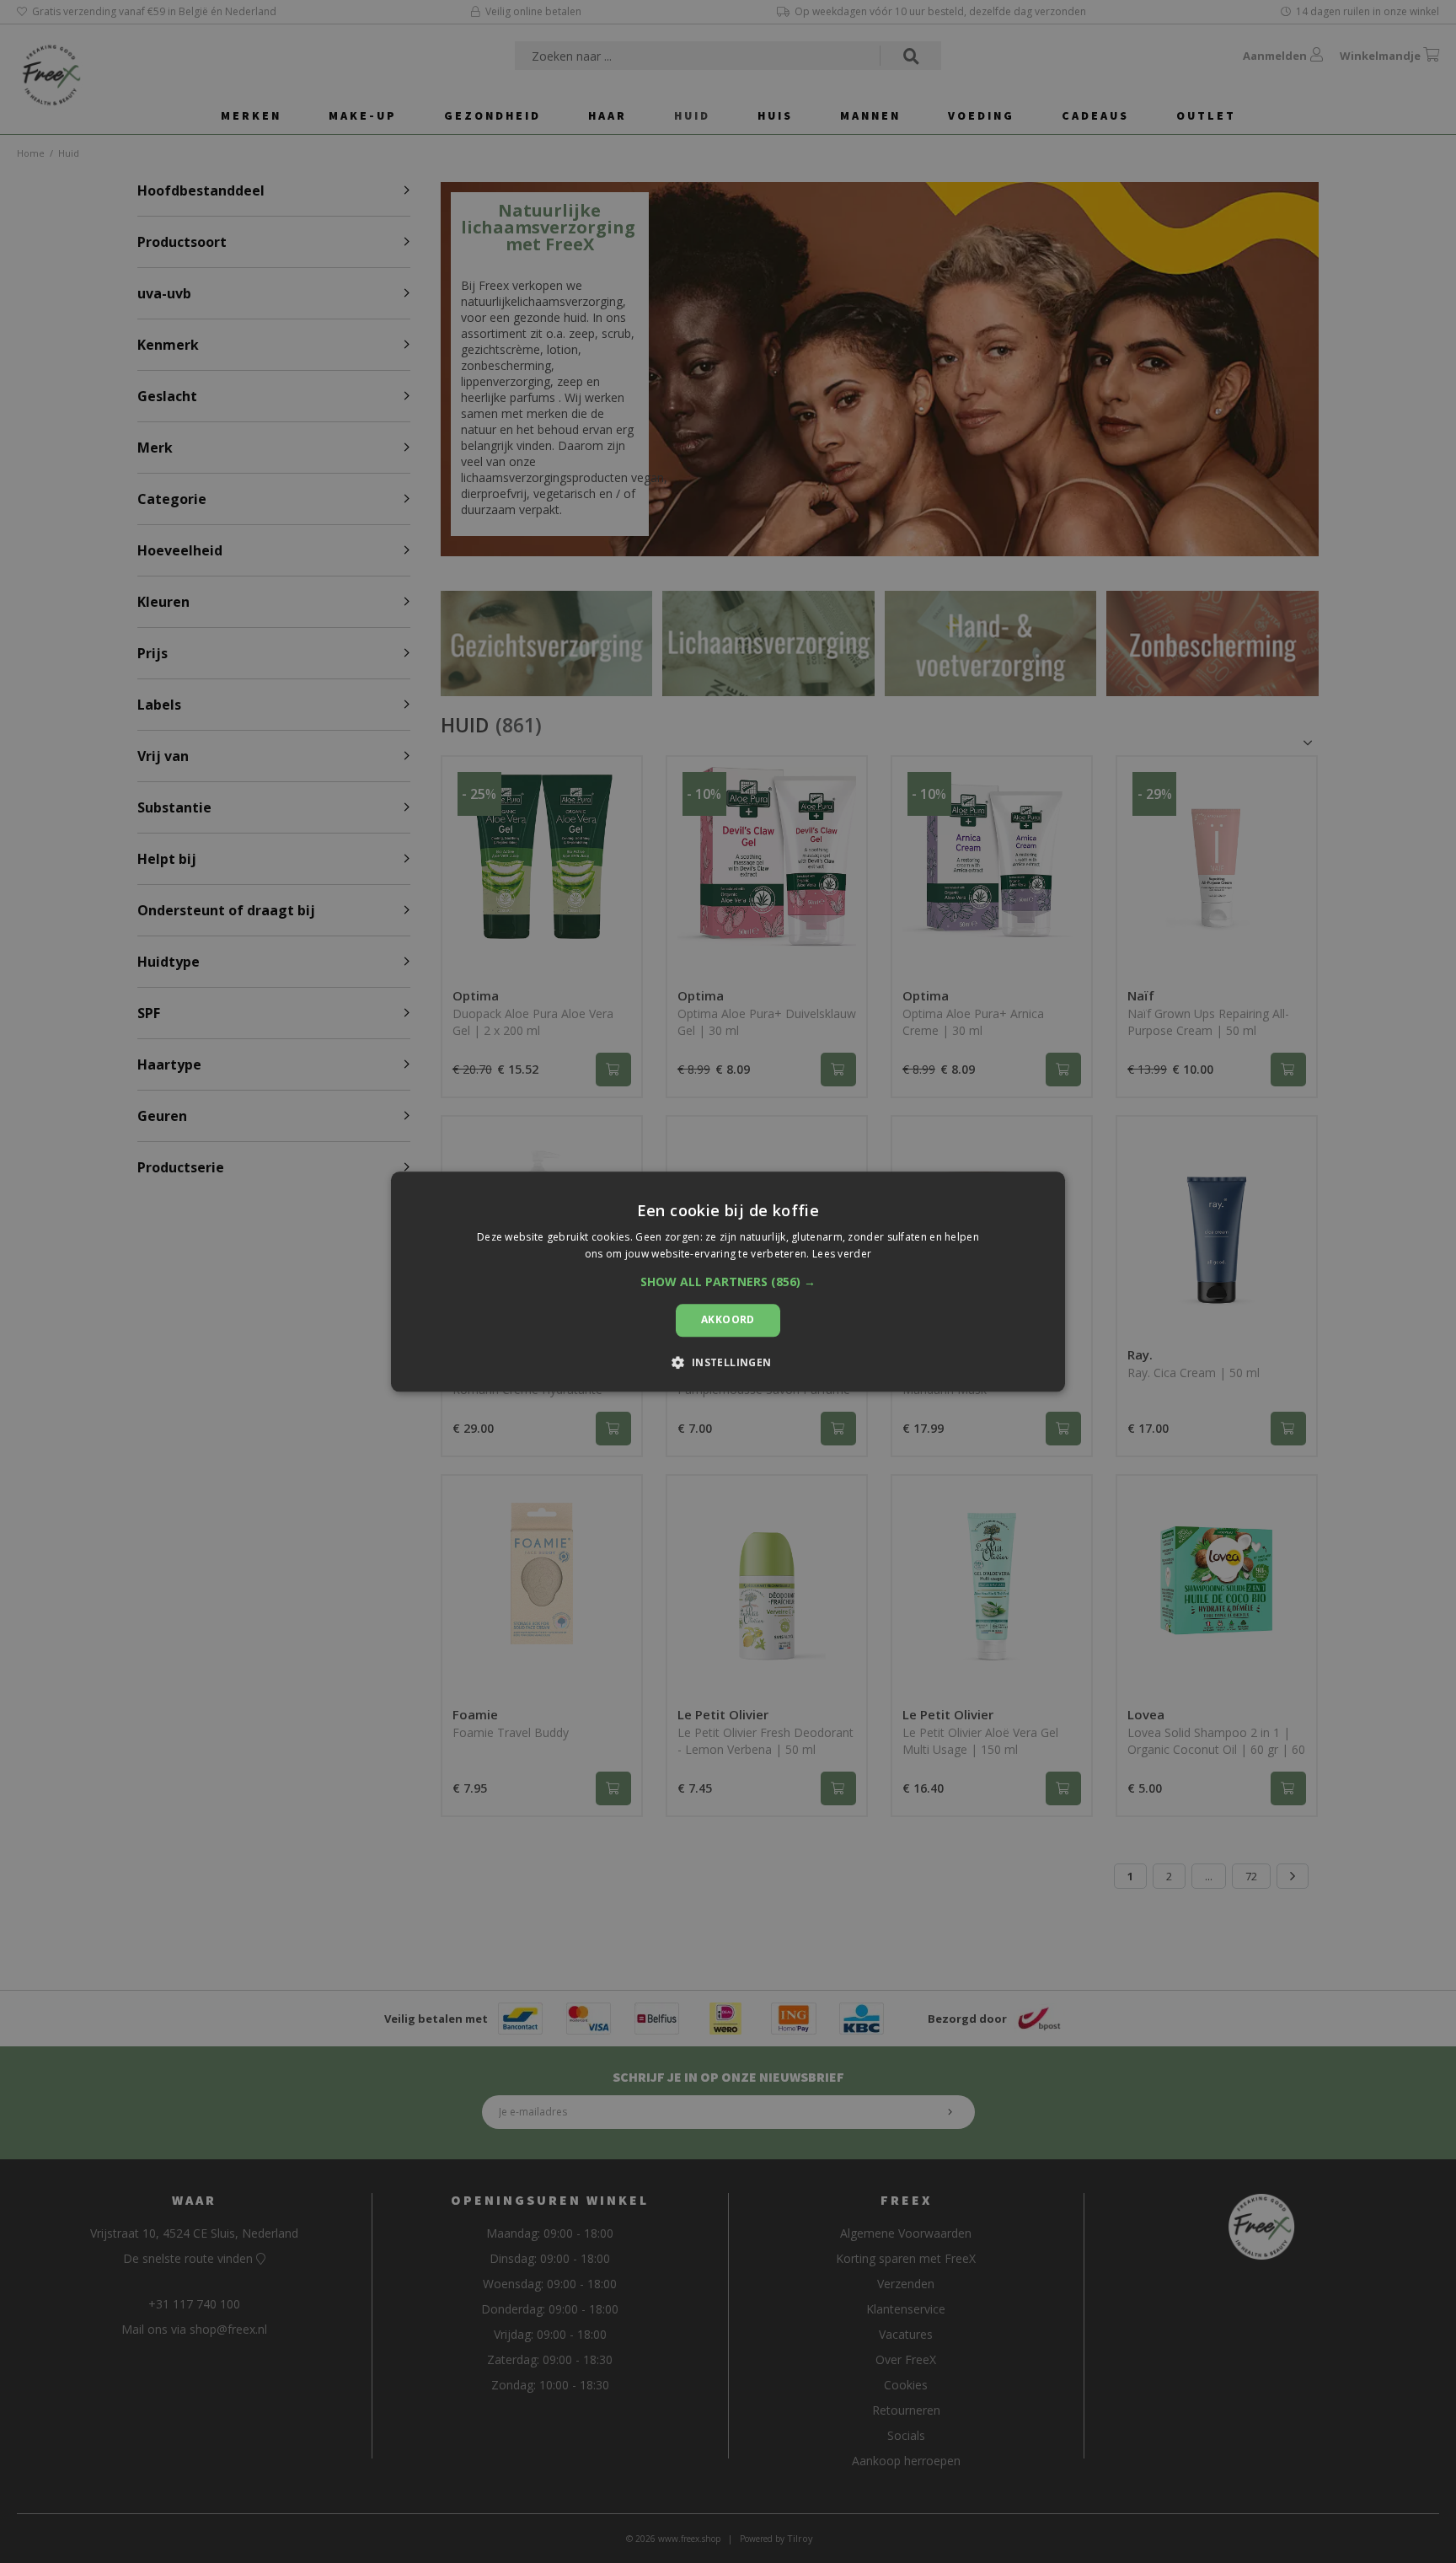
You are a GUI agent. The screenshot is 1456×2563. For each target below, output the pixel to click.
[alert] (728, 1281)
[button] (728, 1283)
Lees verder (842, 1254)
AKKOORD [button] (728, 1320)
